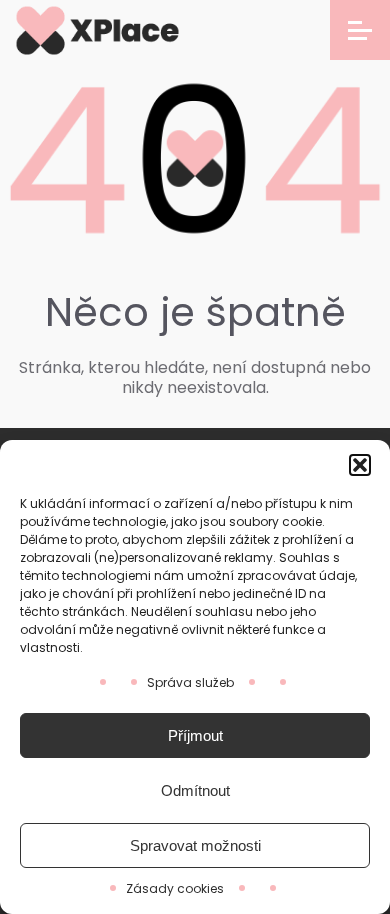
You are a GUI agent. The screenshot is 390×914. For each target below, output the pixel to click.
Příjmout (195, 735)
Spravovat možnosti (195, 845)
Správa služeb (190, 682)
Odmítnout (195, 790)
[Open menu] (360, 30)
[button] (360, 465)
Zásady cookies (175, 888)
